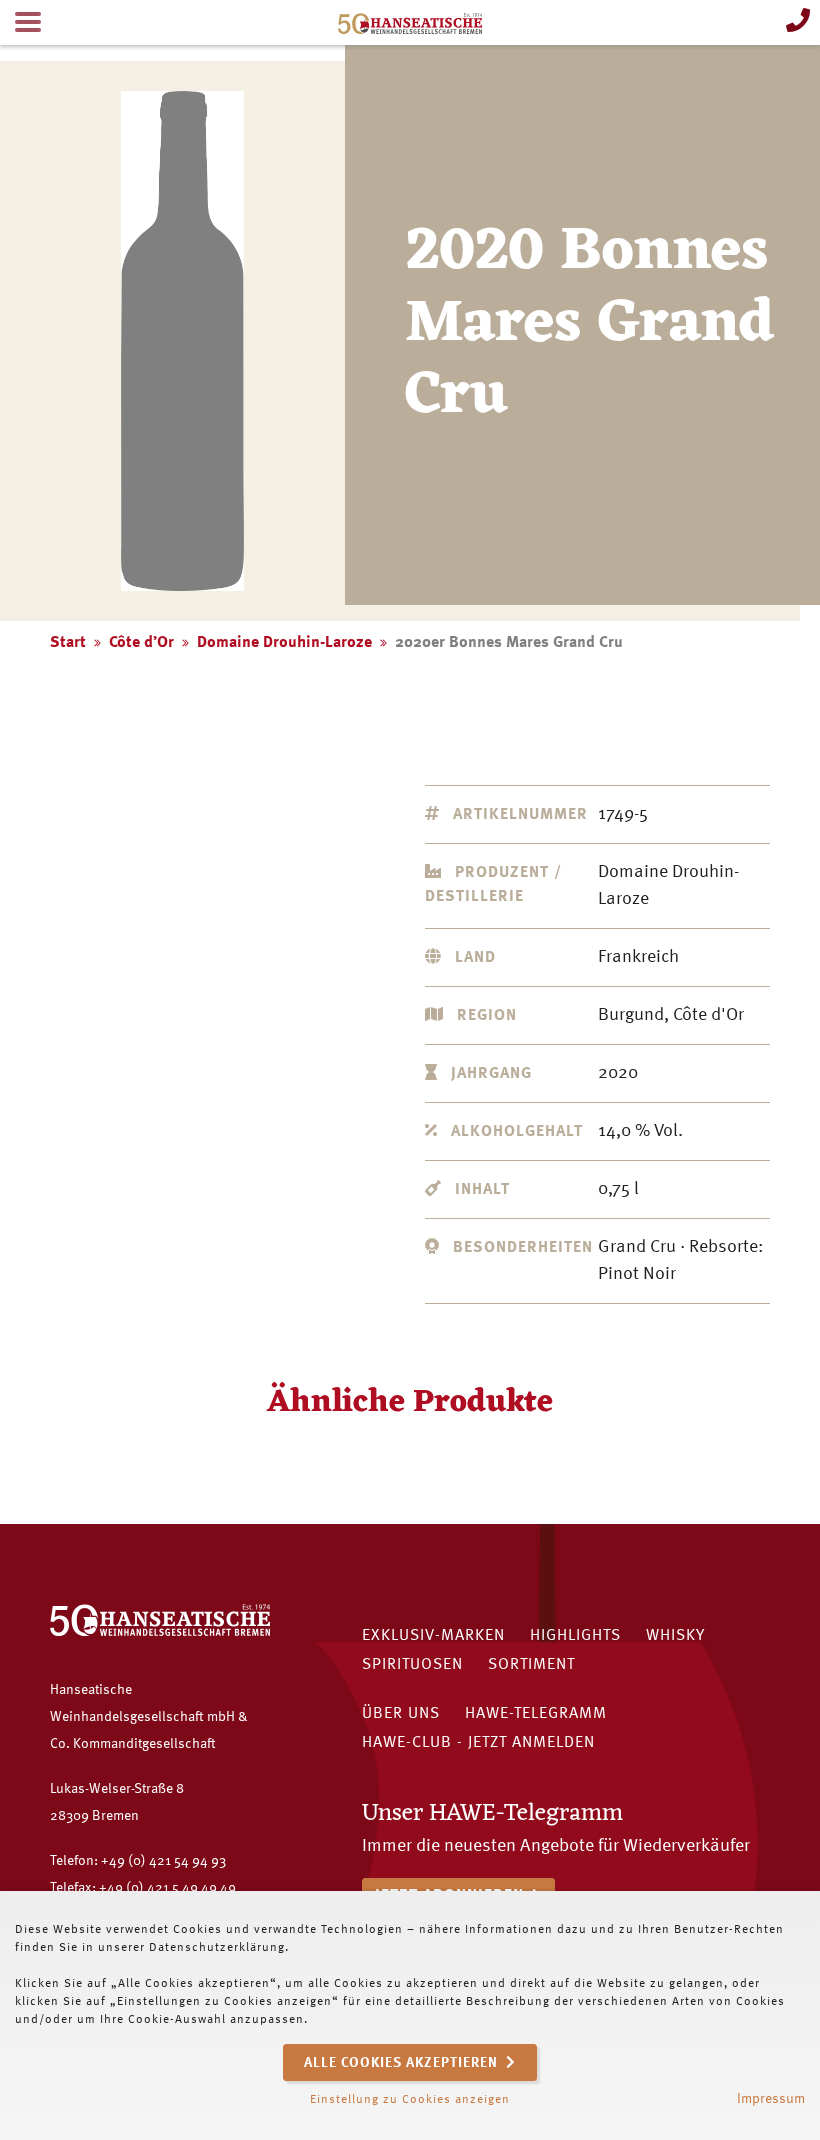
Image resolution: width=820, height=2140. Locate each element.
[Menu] (28, 22)
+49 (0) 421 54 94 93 (163, 1861)
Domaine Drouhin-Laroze (284, 643)
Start (68, 643)
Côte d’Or (141, 643)
